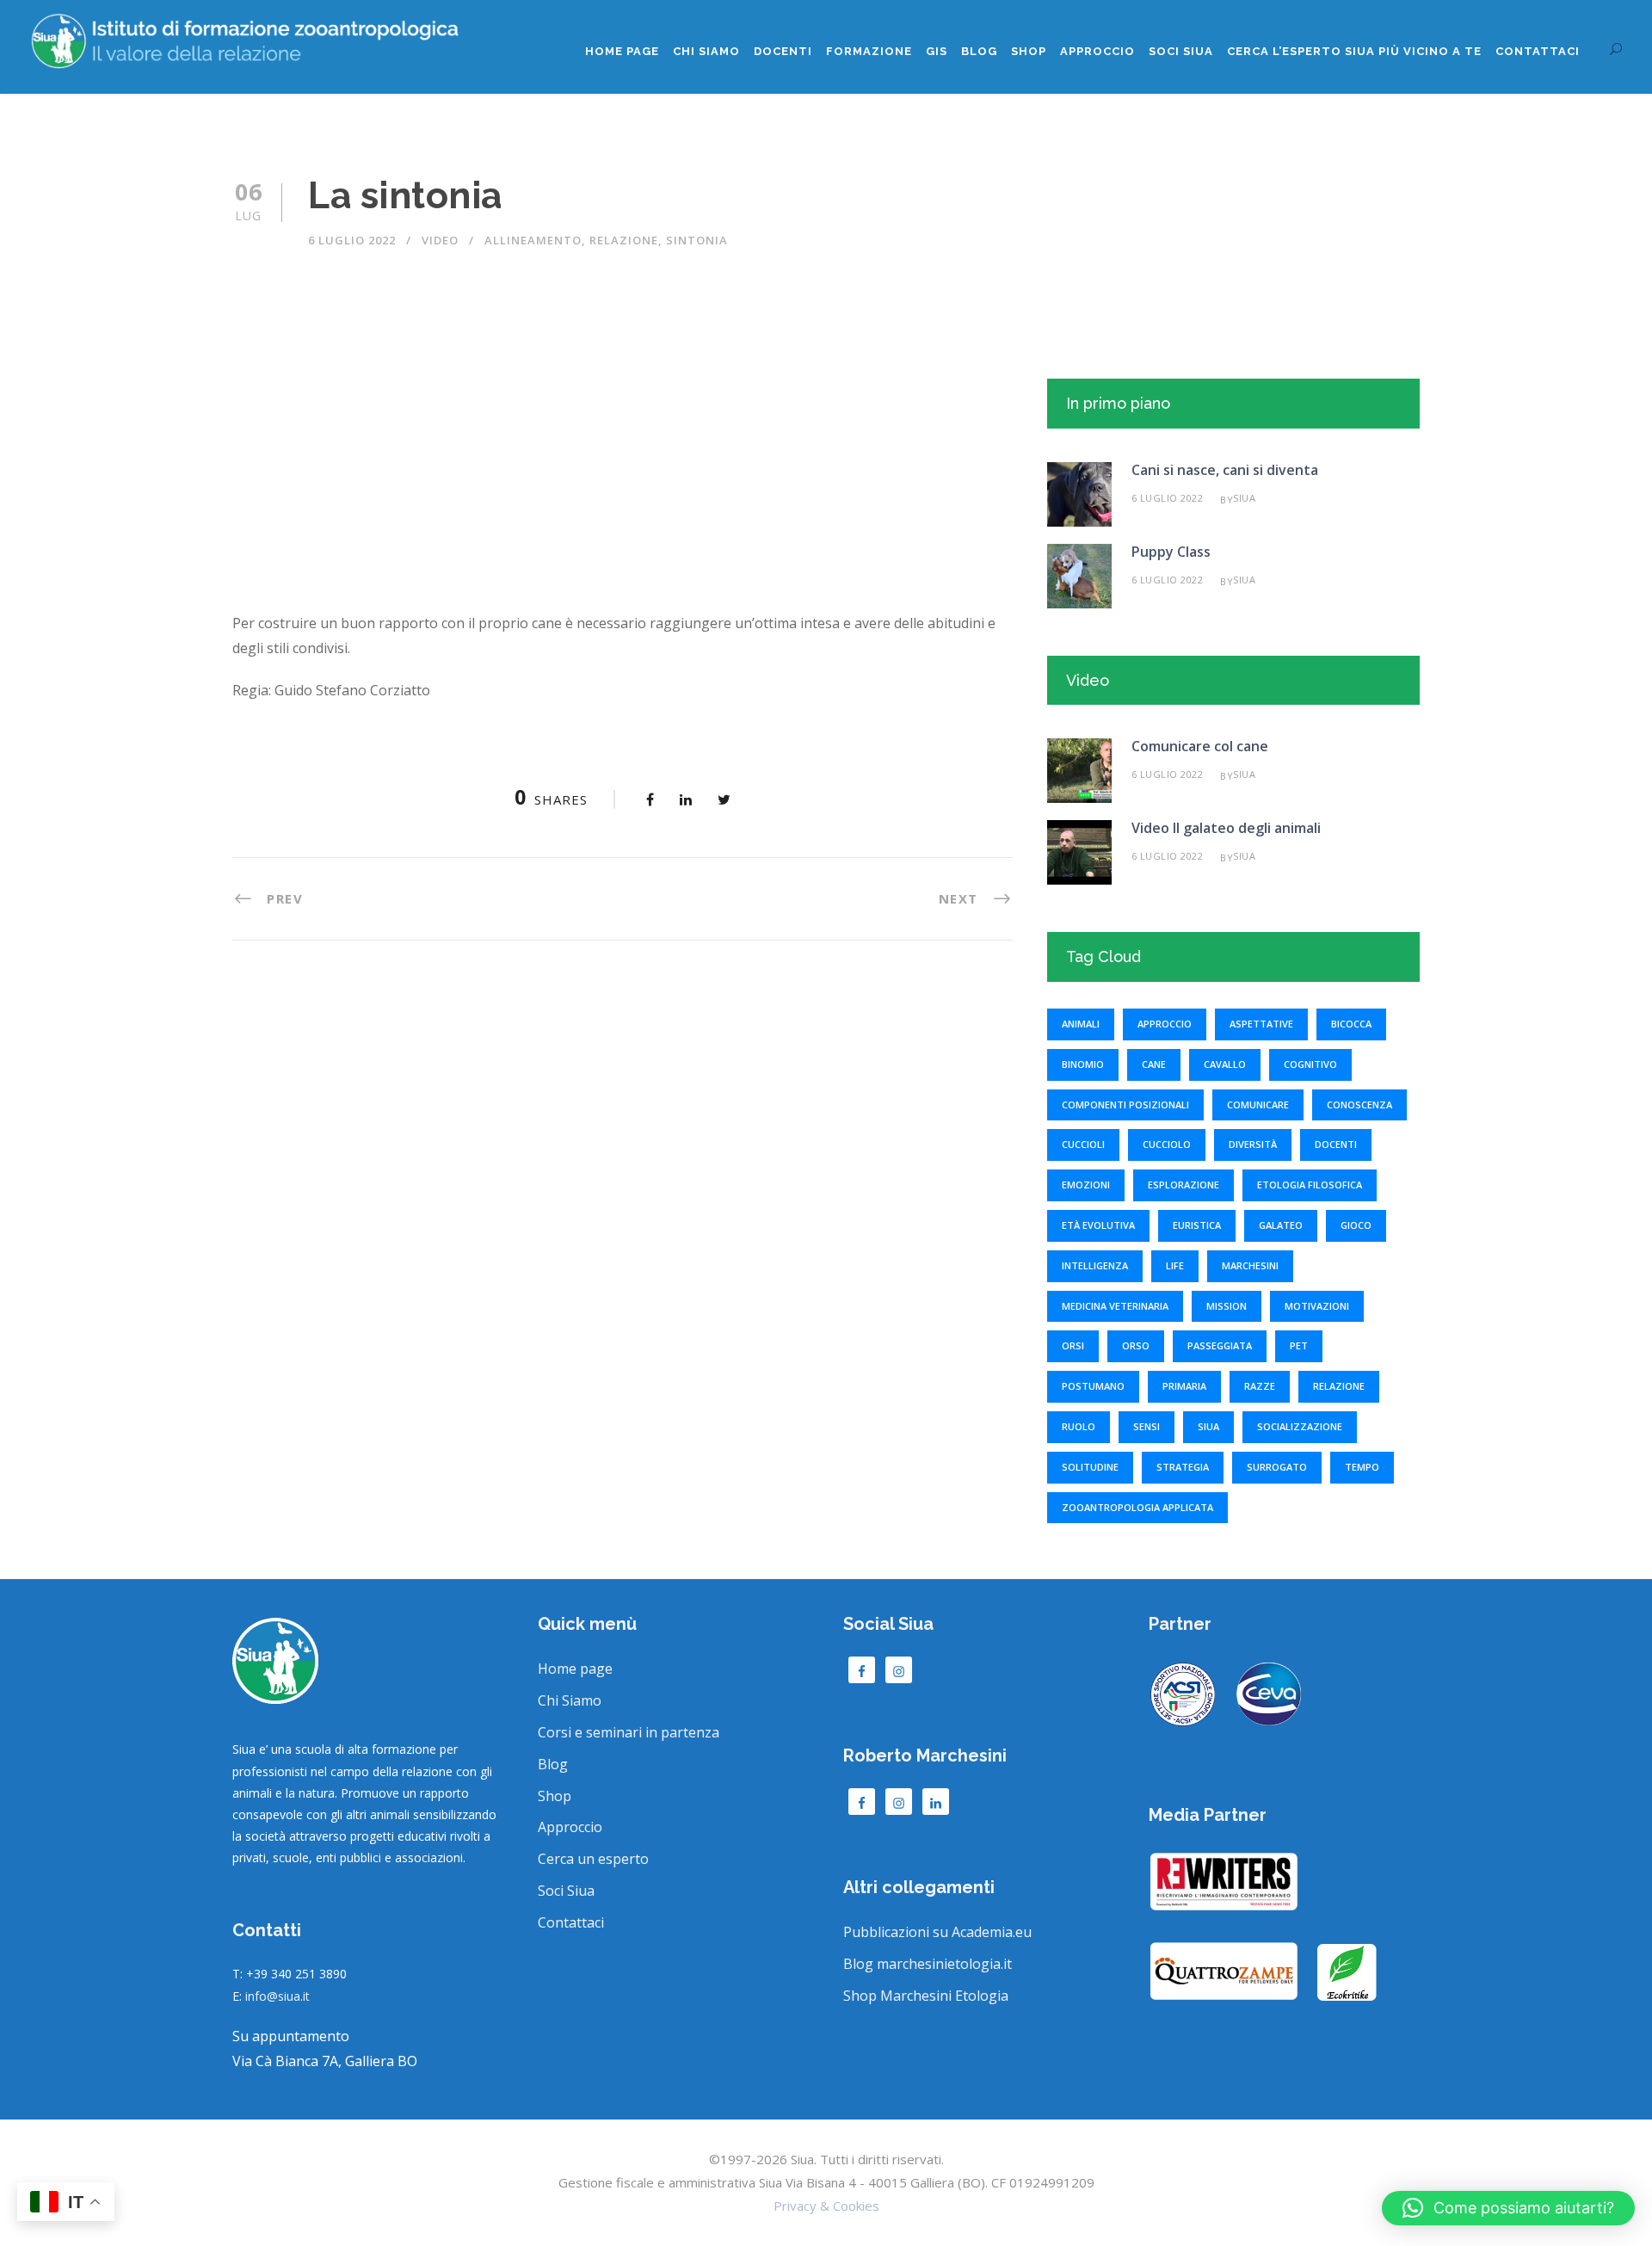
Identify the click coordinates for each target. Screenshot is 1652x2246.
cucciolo (1167, 1144)
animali (1081, 1024)
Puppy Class (1171, 552)
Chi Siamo (706, 51)
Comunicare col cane (1200, 746)
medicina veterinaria (1115, 1306)
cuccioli (1083, 1144)
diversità (1253, 1144)
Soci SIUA (1181, 51)
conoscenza (1359, 1104)
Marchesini (1250, 1265)
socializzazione (1300, 1426)
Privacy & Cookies (826, 2206)
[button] (1508, 2208)
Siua (1244, 498)
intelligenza (1095, 1265)
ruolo (1079, 1426)
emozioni (1086, 1185)
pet (1299, 1345)
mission (1227, 1306)
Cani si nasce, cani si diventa (1225, 470)
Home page (622, 51)
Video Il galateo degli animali (1226, 828)
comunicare (1258, 1104)
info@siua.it (277, 1996)
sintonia (697, 240)
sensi (1147, 1426)
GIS (937, 51)
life (1175, 1265)
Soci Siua (566, 1891)
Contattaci (1538, 51)
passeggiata (1220, 1345)
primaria (1184, 1386)
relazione (624, 240)
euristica (1197, 1225)
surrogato (1277, 1467)
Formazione (869, 51)
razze (1260, 1386)
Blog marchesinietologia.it (928, 1964)
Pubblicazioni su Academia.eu (937, 1932)
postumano (1093, 1386)
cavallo (1225, 1064)
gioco (1356, 1225)
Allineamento (533, 240)
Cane (1154, 1064)
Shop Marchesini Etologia (926, 1996)
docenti (1336, 1144)
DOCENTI (783, 51)
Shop (1029, 51)
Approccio (1097, 51)
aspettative (1261, 1024)
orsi (1073, 1345)
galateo (1281, 1225)
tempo (1362, 1467)
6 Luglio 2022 (352, 240)
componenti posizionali (1125, 1104)
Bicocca (1351, 1024)
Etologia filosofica (1310, 1185)
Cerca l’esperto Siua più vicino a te (1354, 51)
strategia (1183, 1467)
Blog (979, 51)
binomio (1083, 1064)
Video (440, 240)
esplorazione (1184, 1185)
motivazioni (1317, 1306)
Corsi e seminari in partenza (629, 1732)
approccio (1165, 1024)
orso (1136, 1345)
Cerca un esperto (593, 1859)
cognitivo (1310, 1064)
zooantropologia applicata (1137, 1507)
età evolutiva (1098, 1225)
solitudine (1090, 1467)
